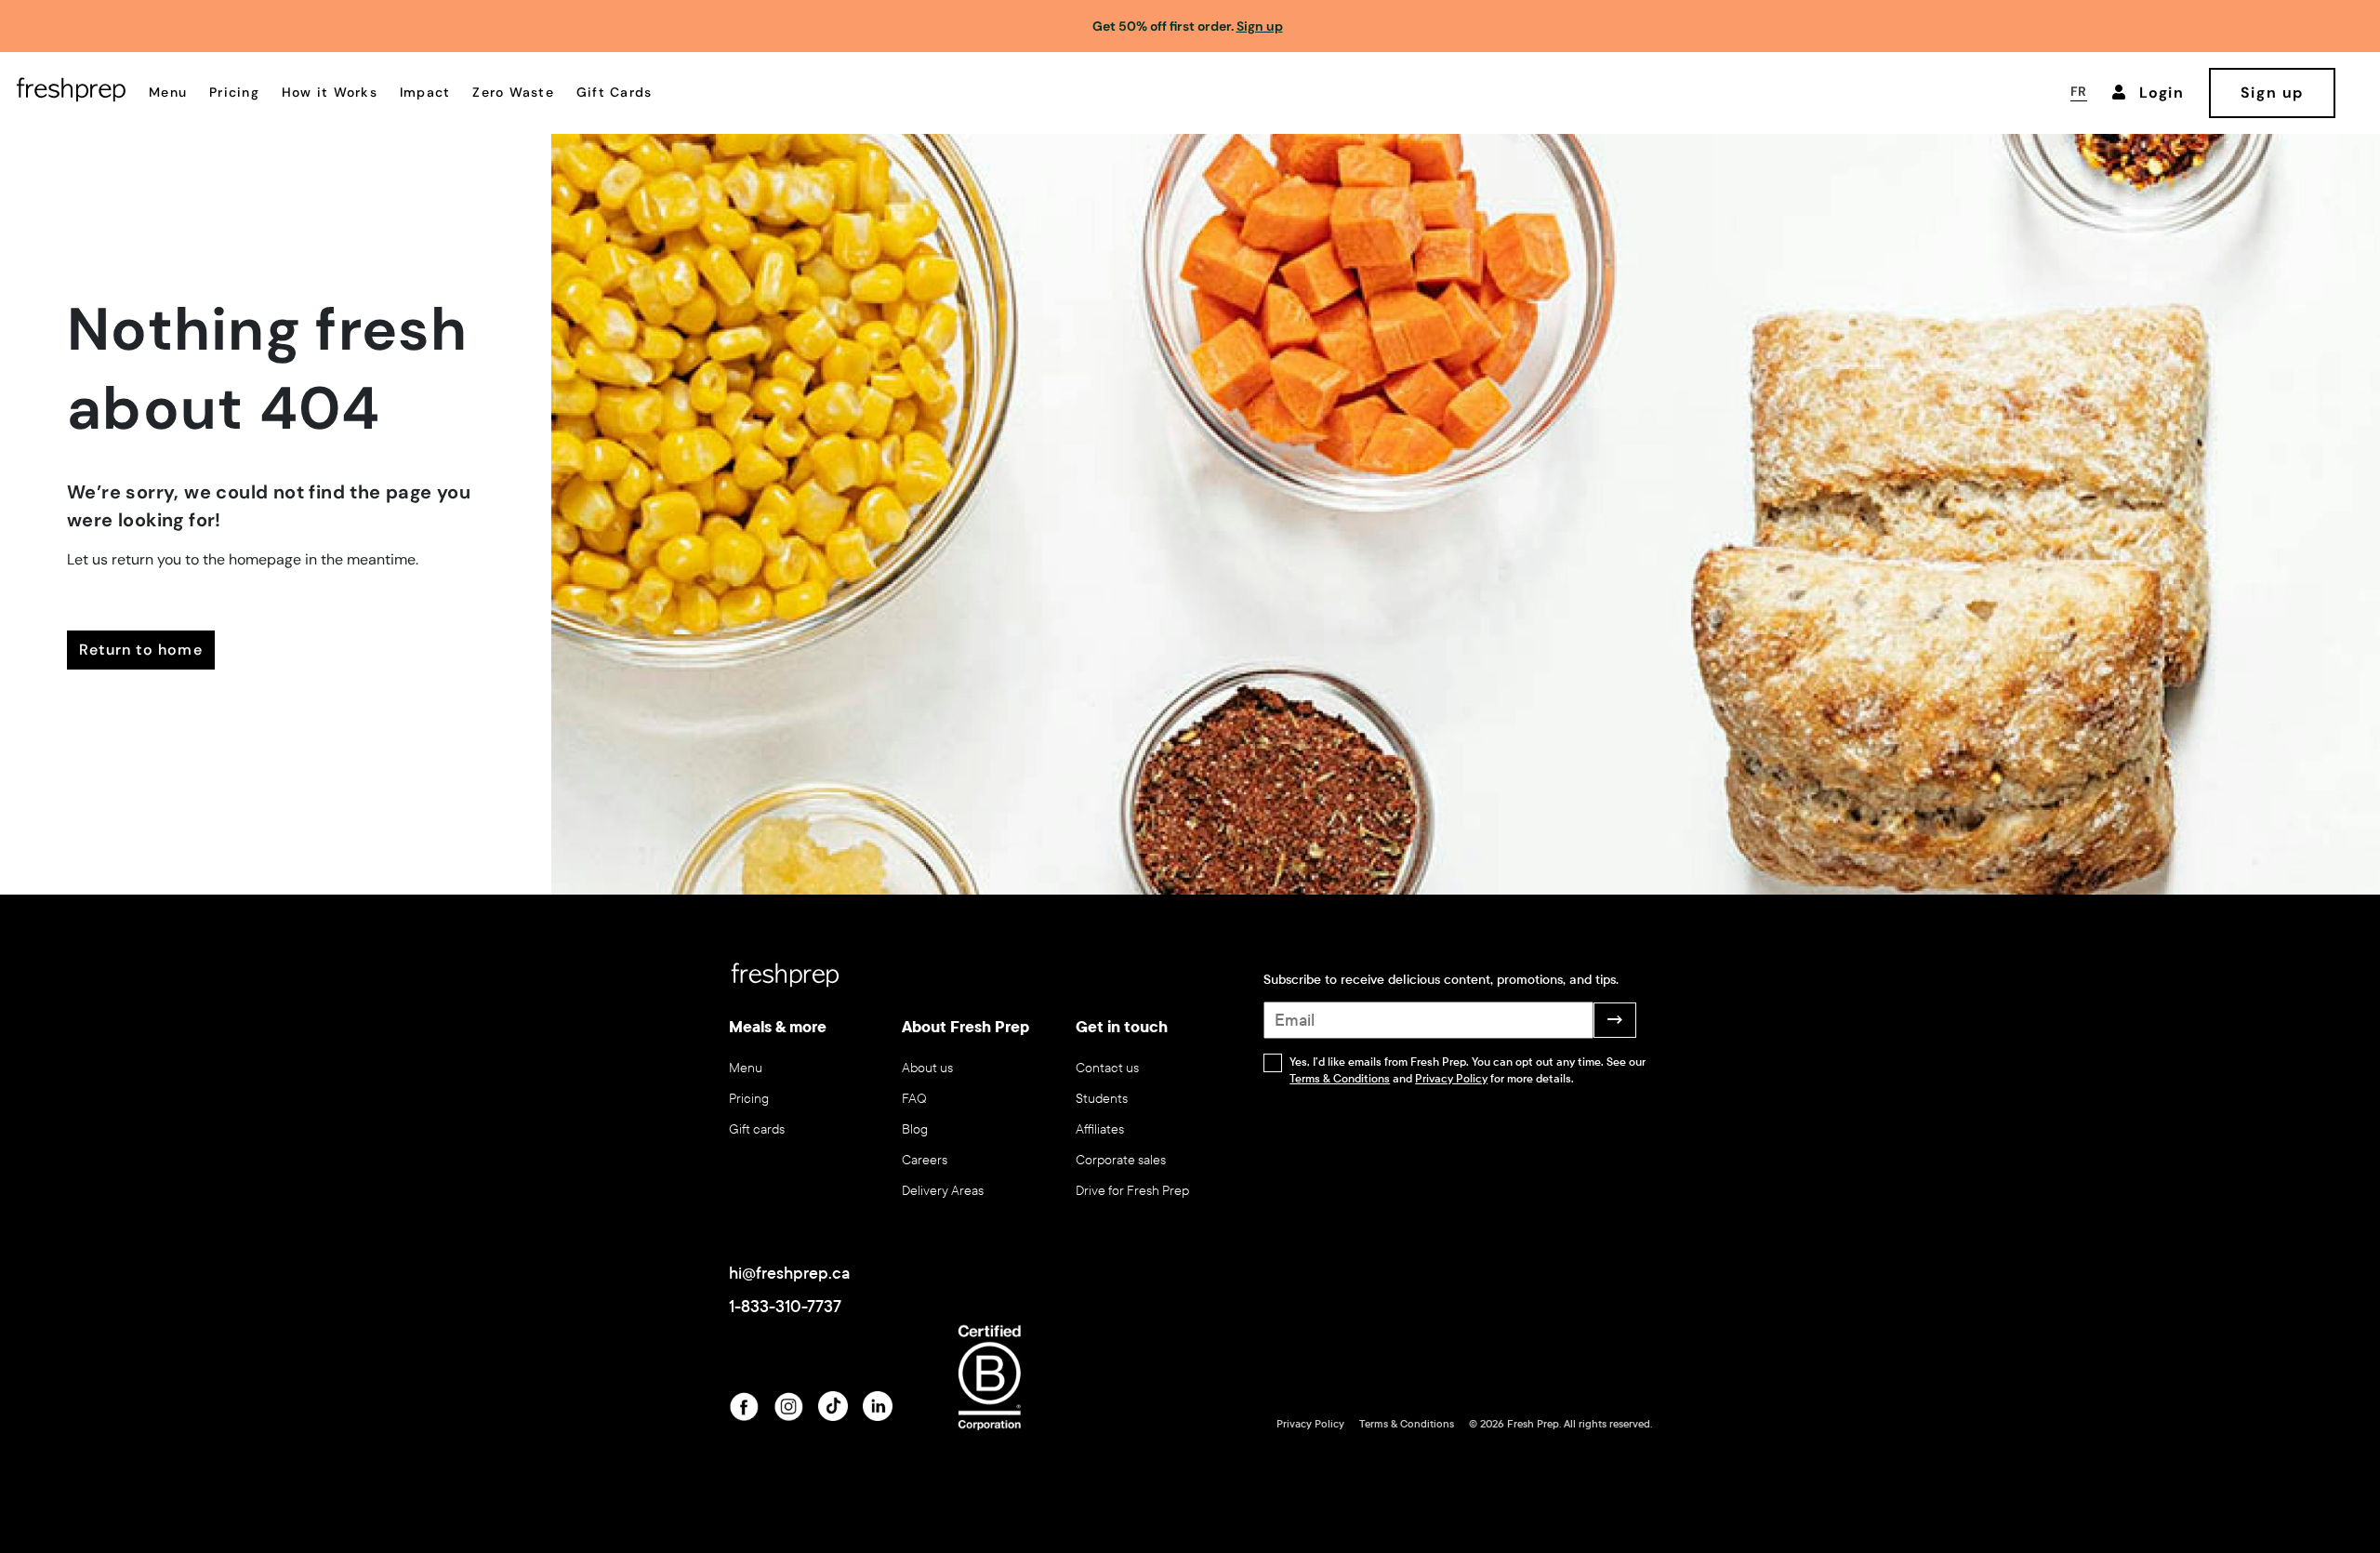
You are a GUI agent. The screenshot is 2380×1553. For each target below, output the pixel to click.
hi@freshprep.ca (789, 1273)
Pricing (234, 92)
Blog (915, 1129)
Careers (925, 1160)
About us (927, 1068)
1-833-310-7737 (785, 1307)
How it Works (330, 92)
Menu (168, 92)
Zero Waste (513, 92)
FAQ (914, 1099)
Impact (425, 92)
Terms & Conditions (1340, 1079)
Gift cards (757, 1129)
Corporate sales (1121, 1160)
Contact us (1107, 1068)
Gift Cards (615, 92)
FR (2079, 91)
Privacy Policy (1451, 1079)
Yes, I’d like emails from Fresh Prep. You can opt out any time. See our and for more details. (1468, 1070)
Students (1102, 1099)
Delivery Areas (943, 1191)
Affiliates (1100, 1129)
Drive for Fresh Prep (1132, 1191)
